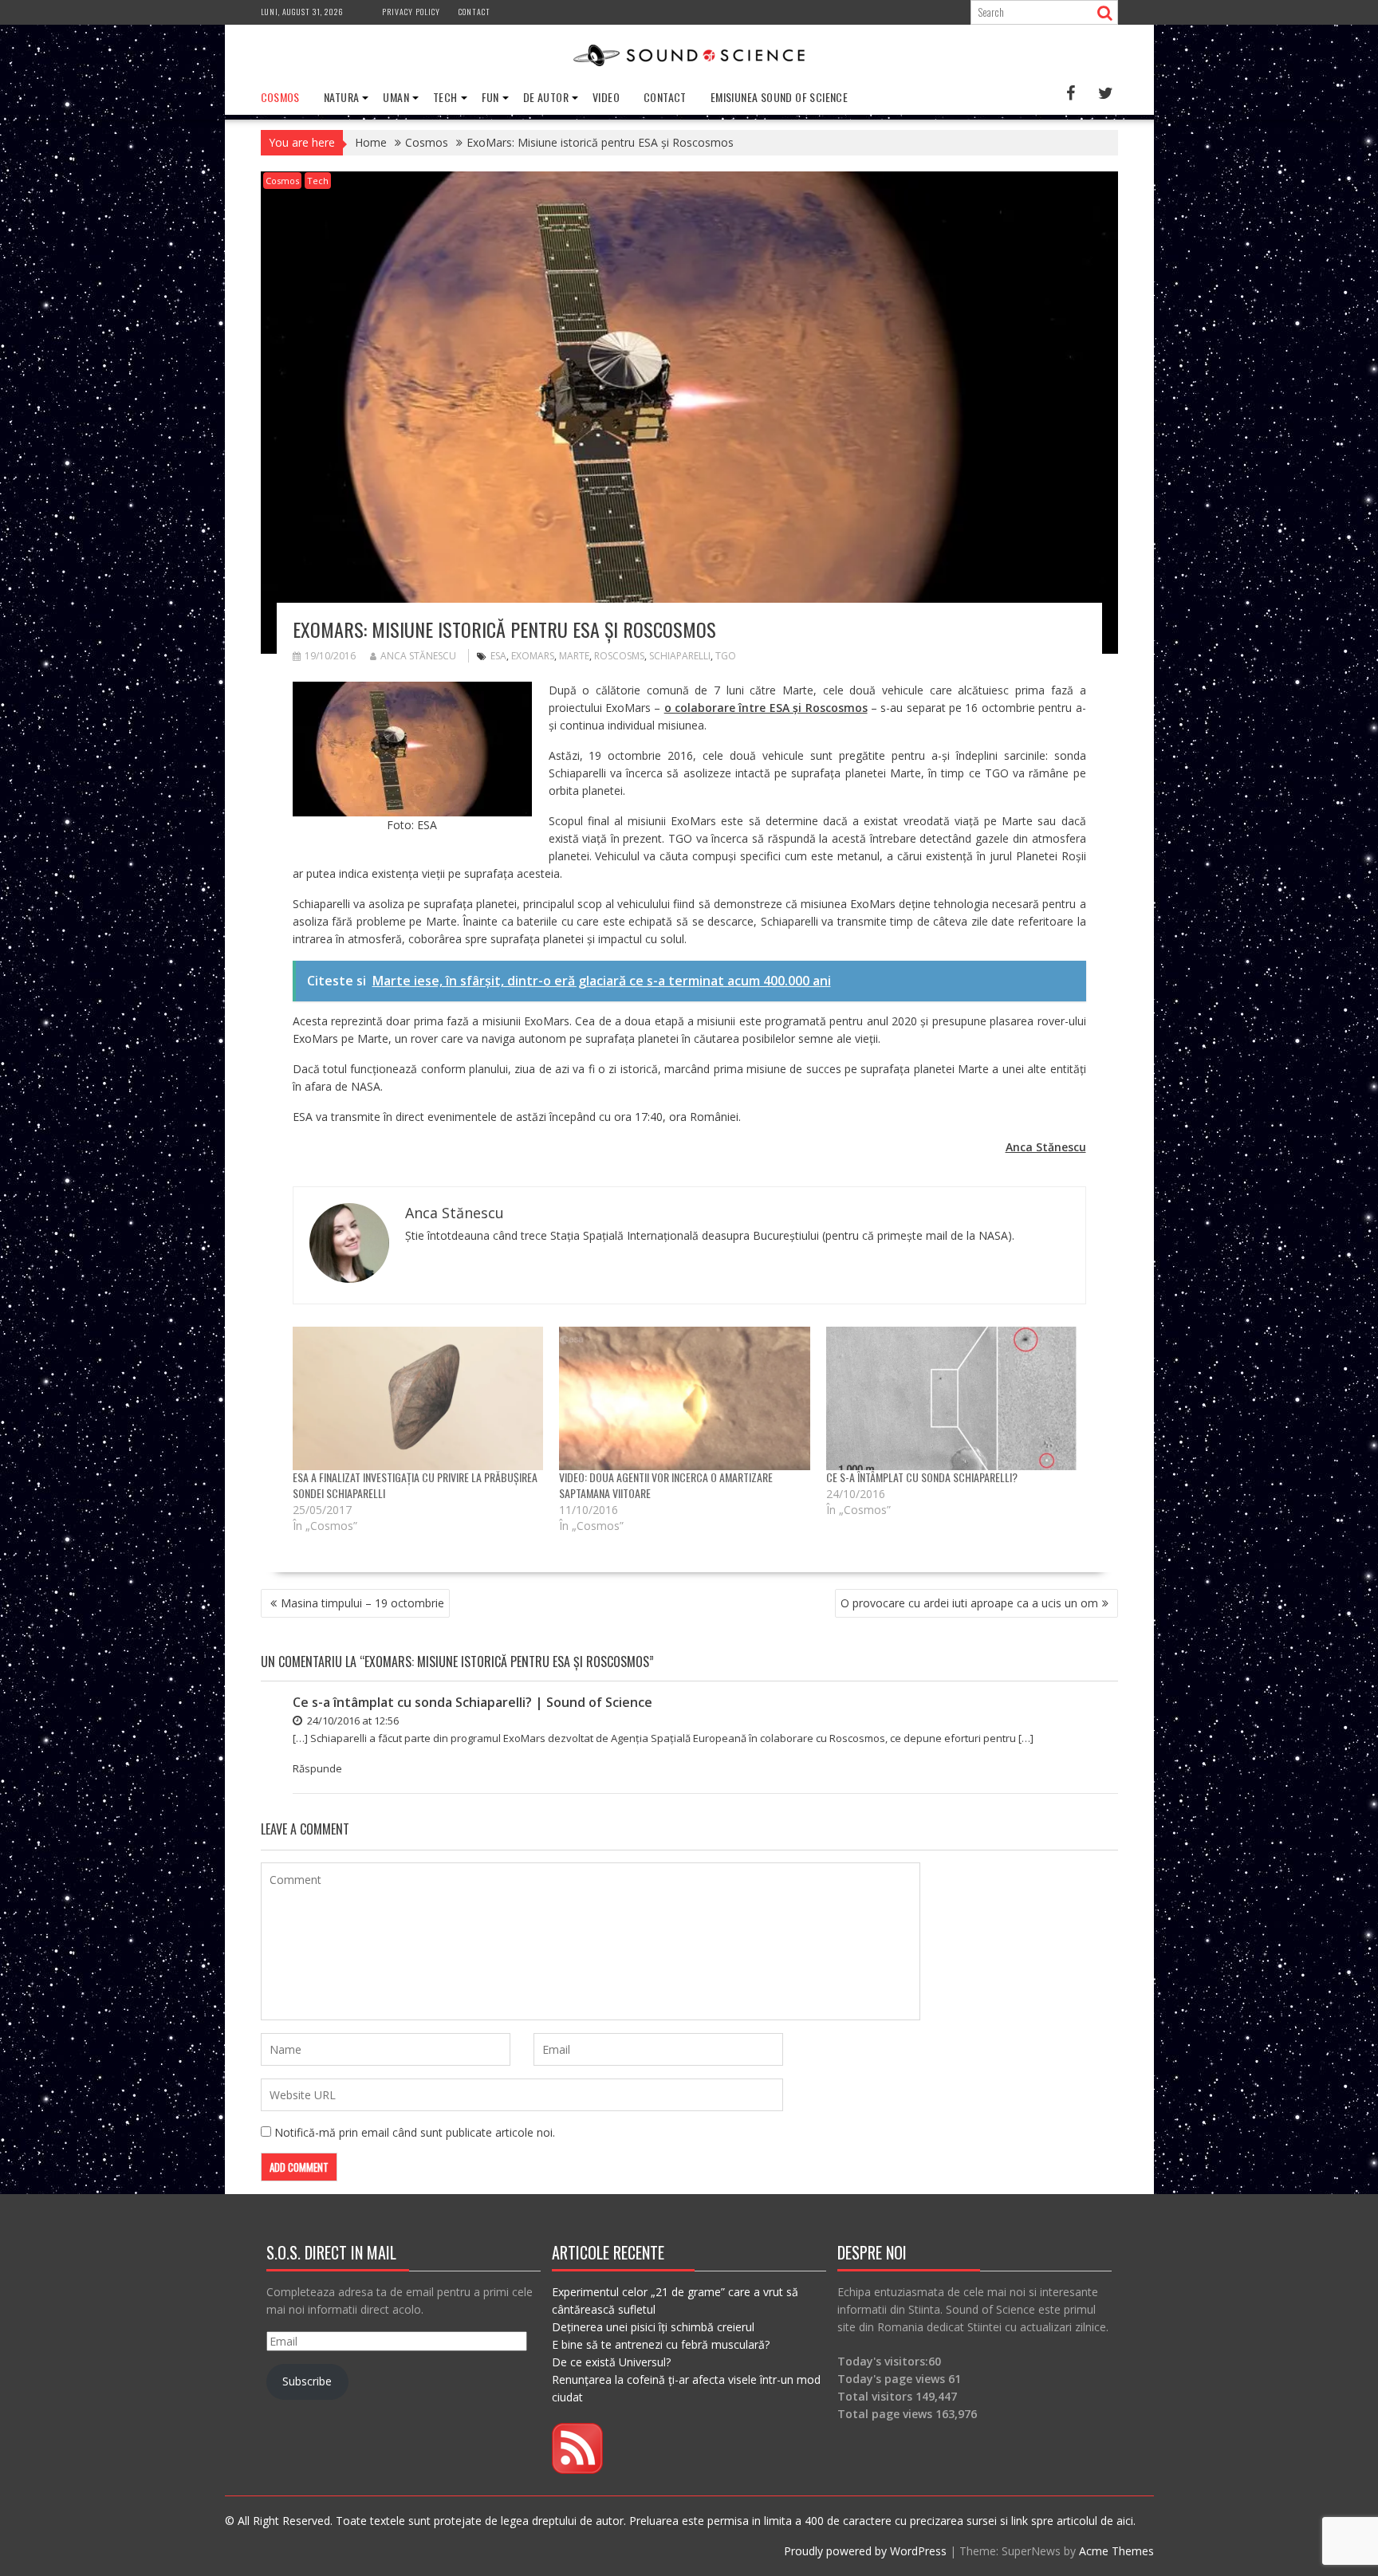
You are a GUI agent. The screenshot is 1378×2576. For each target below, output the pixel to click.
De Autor (546, 97)
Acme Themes (1116, 2551)
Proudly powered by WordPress (865, 2551)
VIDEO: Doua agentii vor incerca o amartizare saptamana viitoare (666, 1485)
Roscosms (619, 656)
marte (574, 656)
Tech (445, 97)
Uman (396, 97)
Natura (341, 97)
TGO (726, 656)
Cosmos (280, 97)
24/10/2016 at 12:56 (352, 1721)
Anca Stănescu (418, 656)
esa (498, 656)
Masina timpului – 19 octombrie (362, 1603)
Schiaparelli (680, 656)
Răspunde (317, 1768)
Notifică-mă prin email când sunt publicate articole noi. (415, 2132)
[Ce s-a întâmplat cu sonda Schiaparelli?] (952, 1398)
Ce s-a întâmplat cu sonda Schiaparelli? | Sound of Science (472, 1702)
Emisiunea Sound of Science (779, 97)
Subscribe (307, 2381)
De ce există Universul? (611, 2362)
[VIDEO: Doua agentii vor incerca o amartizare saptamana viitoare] (685, 1398)
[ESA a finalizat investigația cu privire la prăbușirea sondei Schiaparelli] (418, 1398)
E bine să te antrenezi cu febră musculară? (661, 2344)
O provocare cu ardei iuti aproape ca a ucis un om (969, 1603)
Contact (474, 12)
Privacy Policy (411, 12)
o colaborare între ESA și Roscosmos (766, 708)
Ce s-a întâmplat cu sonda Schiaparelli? (922, 1477)
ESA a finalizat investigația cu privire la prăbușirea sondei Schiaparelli (415, 1485)
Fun (490, 97)
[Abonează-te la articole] (577, 2470)
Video (606, 97)
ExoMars (533, 656)
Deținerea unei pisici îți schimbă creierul (653, 2327)
